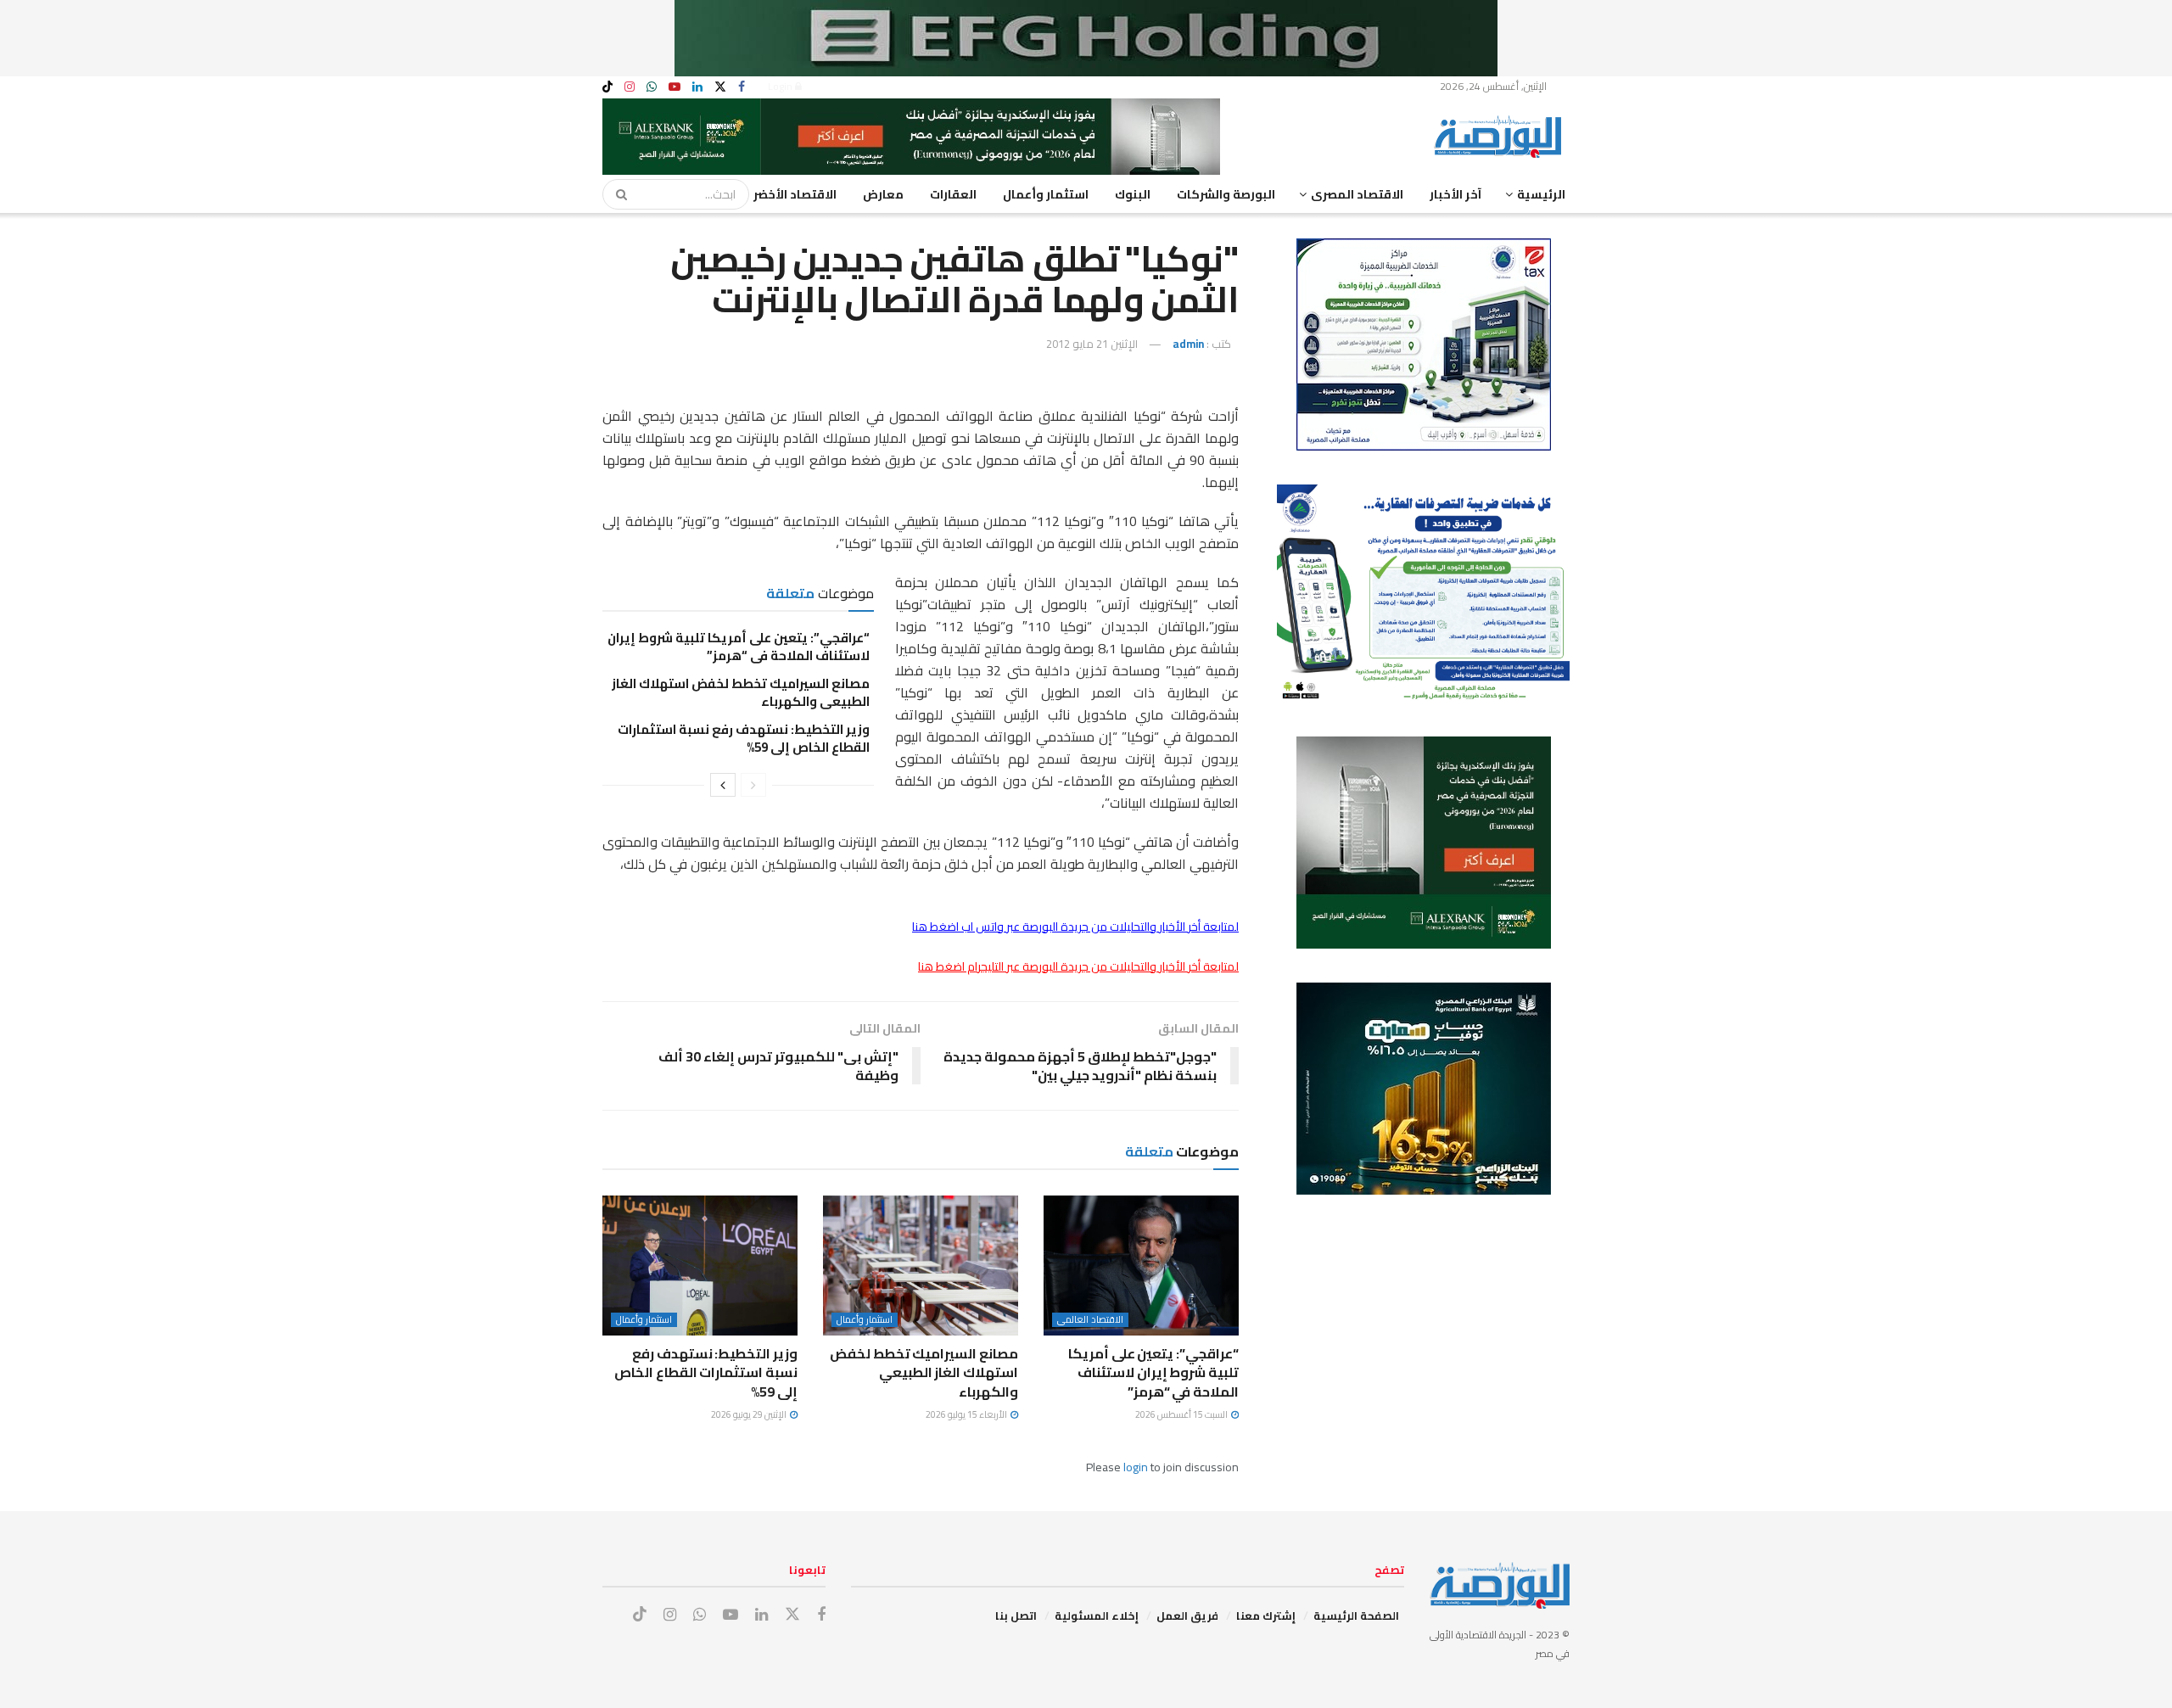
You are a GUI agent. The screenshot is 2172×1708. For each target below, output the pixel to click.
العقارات (953, 194)
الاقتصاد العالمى (1090, 1320)
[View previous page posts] (753, 785)
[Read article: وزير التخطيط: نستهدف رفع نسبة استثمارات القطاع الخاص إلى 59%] (700, 1265)
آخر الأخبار (1455, 194)
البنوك (1133, 194)
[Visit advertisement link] (1086, 38)
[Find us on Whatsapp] (652, 87)
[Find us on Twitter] (720, 87)
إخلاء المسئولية (1097, 1616)
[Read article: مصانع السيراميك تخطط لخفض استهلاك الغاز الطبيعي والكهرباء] (921, 1265)
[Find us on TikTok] (607, 87)
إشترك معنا (1266, 1616)
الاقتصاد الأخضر (795, 194)
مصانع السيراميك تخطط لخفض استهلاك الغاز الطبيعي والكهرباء (741, 692)
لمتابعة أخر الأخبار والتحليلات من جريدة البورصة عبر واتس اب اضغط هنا (1075, 927)
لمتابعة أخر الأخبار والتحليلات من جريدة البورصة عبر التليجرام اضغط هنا (1078, 966)
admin (1188, 344)
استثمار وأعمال (1046, 194)
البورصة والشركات (1226, 194)
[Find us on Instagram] (630, 87)
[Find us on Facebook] (742, 87)
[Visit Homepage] (1502, 137)
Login (781, 86)
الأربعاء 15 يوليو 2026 (967, 1414)
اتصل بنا (1016, 1616)
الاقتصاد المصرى (1357, 194)
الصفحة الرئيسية (1356, 1616)
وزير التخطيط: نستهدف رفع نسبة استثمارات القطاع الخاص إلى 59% (744, 738)
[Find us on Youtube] (675, 87)
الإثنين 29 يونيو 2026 (750, 1414)
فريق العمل (1187, 1616)
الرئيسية (1541, 194)
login (1136, 1467)
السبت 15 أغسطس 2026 (1182, 1414)
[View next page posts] (723, 785)
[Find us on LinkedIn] (697, 87)
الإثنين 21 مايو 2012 (1092, 344)
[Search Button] (616, 194)
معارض (883, 194)
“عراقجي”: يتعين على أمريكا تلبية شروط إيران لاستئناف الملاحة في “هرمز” (739, 647)
